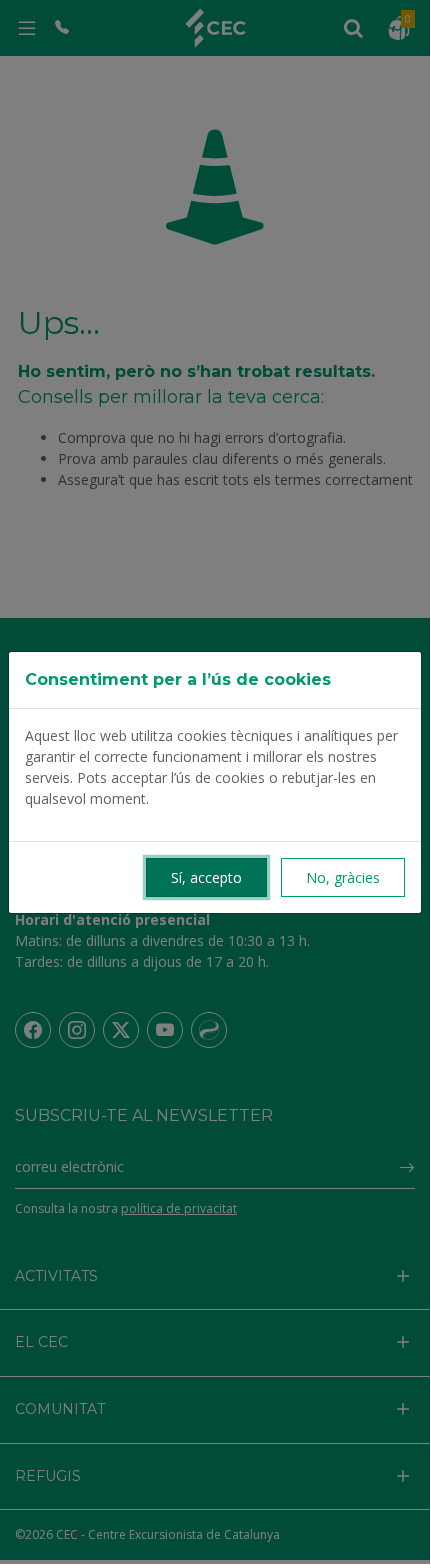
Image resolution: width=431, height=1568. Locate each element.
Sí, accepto (206, 877)
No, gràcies (343, 877)
